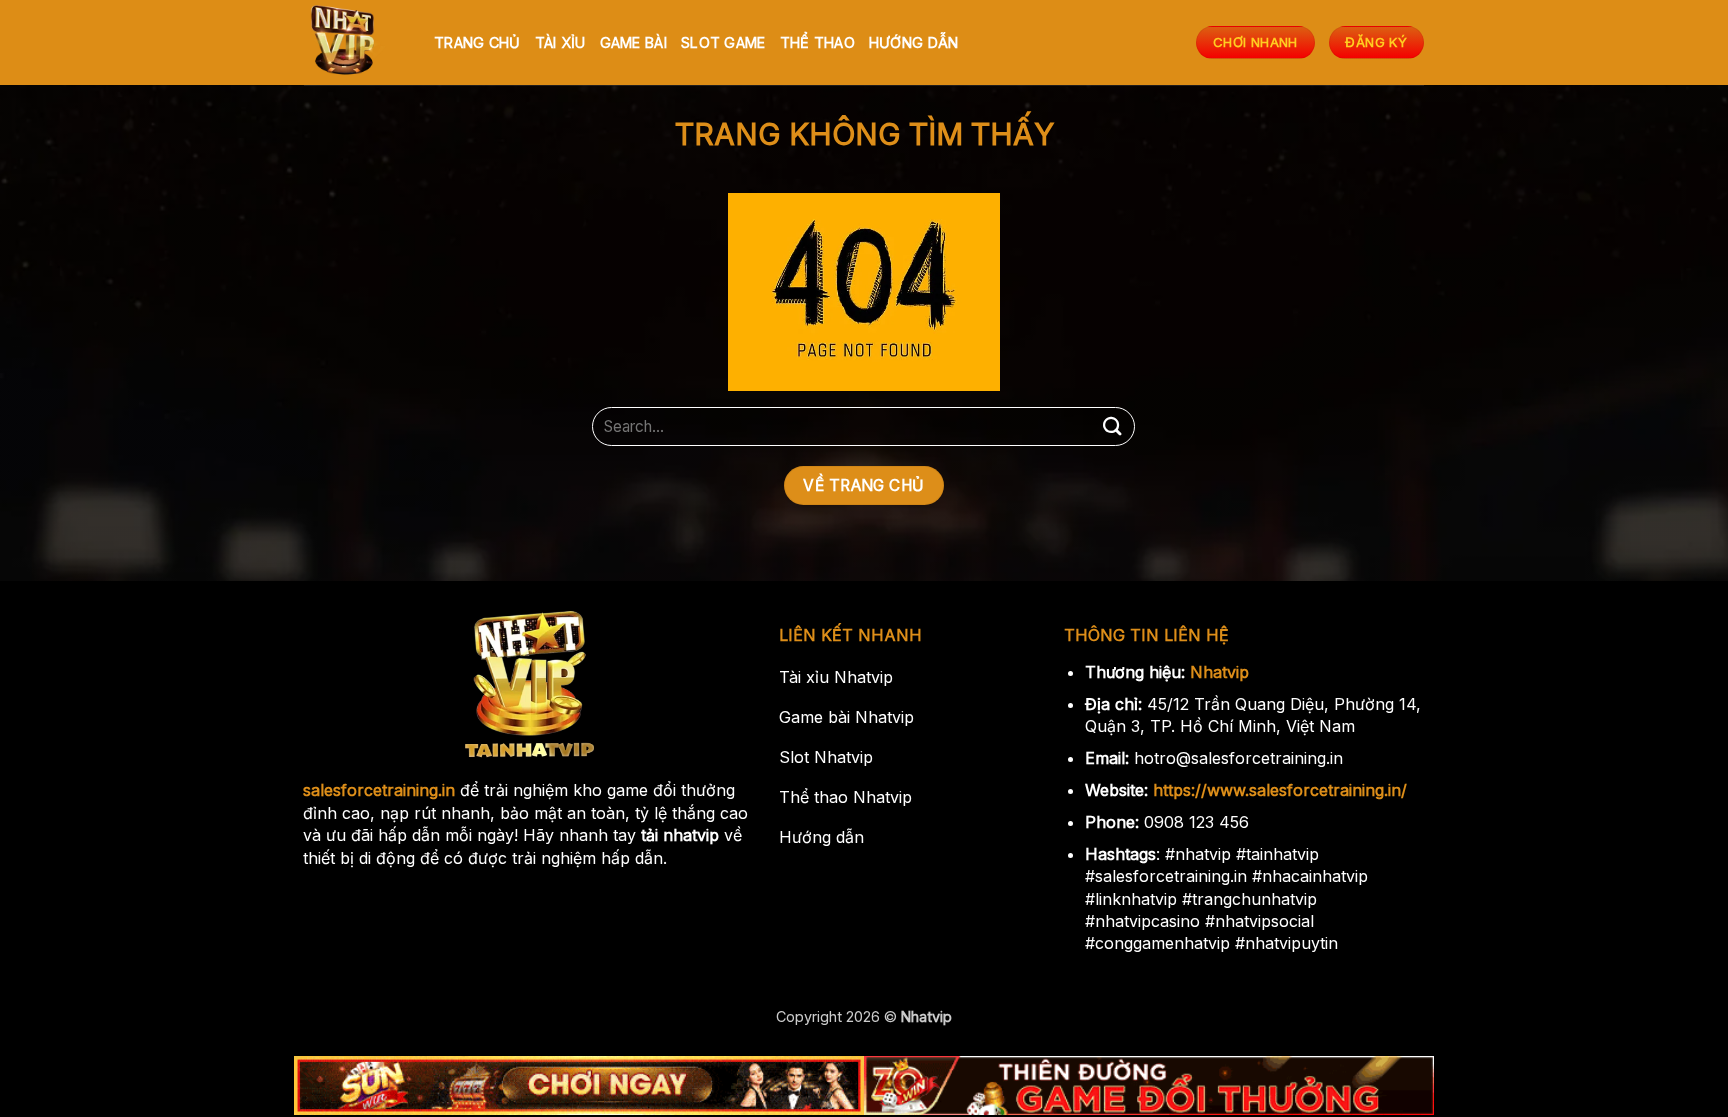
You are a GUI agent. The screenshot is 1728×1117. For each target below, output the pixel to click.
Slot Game (723, 42)
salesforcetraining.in (379, 790)
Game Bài (633, 42)
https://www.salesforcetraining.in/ (1280, 790)
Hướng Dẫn (914, 42)
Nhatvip (1219, 672)
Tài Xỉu (560, 42)
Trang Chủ (477, 42)
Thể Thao (817, 42)
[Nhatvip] (354, 42)
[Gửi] (1112, 426)
